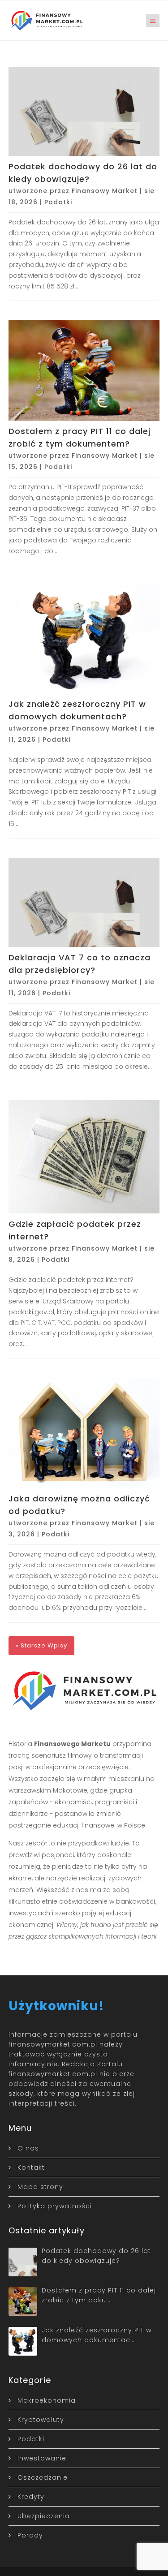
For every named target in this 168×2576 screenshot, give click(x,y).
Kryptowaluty (41, 2420)
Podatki (58, 202)
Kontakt (31, 2167)
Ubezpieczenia (44, 2516)
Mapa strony (40, 2187)
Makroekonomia (47, 2400)
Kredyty (31, 2497)
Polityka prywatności (55, 2206)
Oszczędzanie (43, 2477)
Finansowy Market (105, 191)
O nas (28, 2148)
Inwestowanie (42, 2458)
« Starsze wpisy (41, 1645)
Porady (30, 2535)
